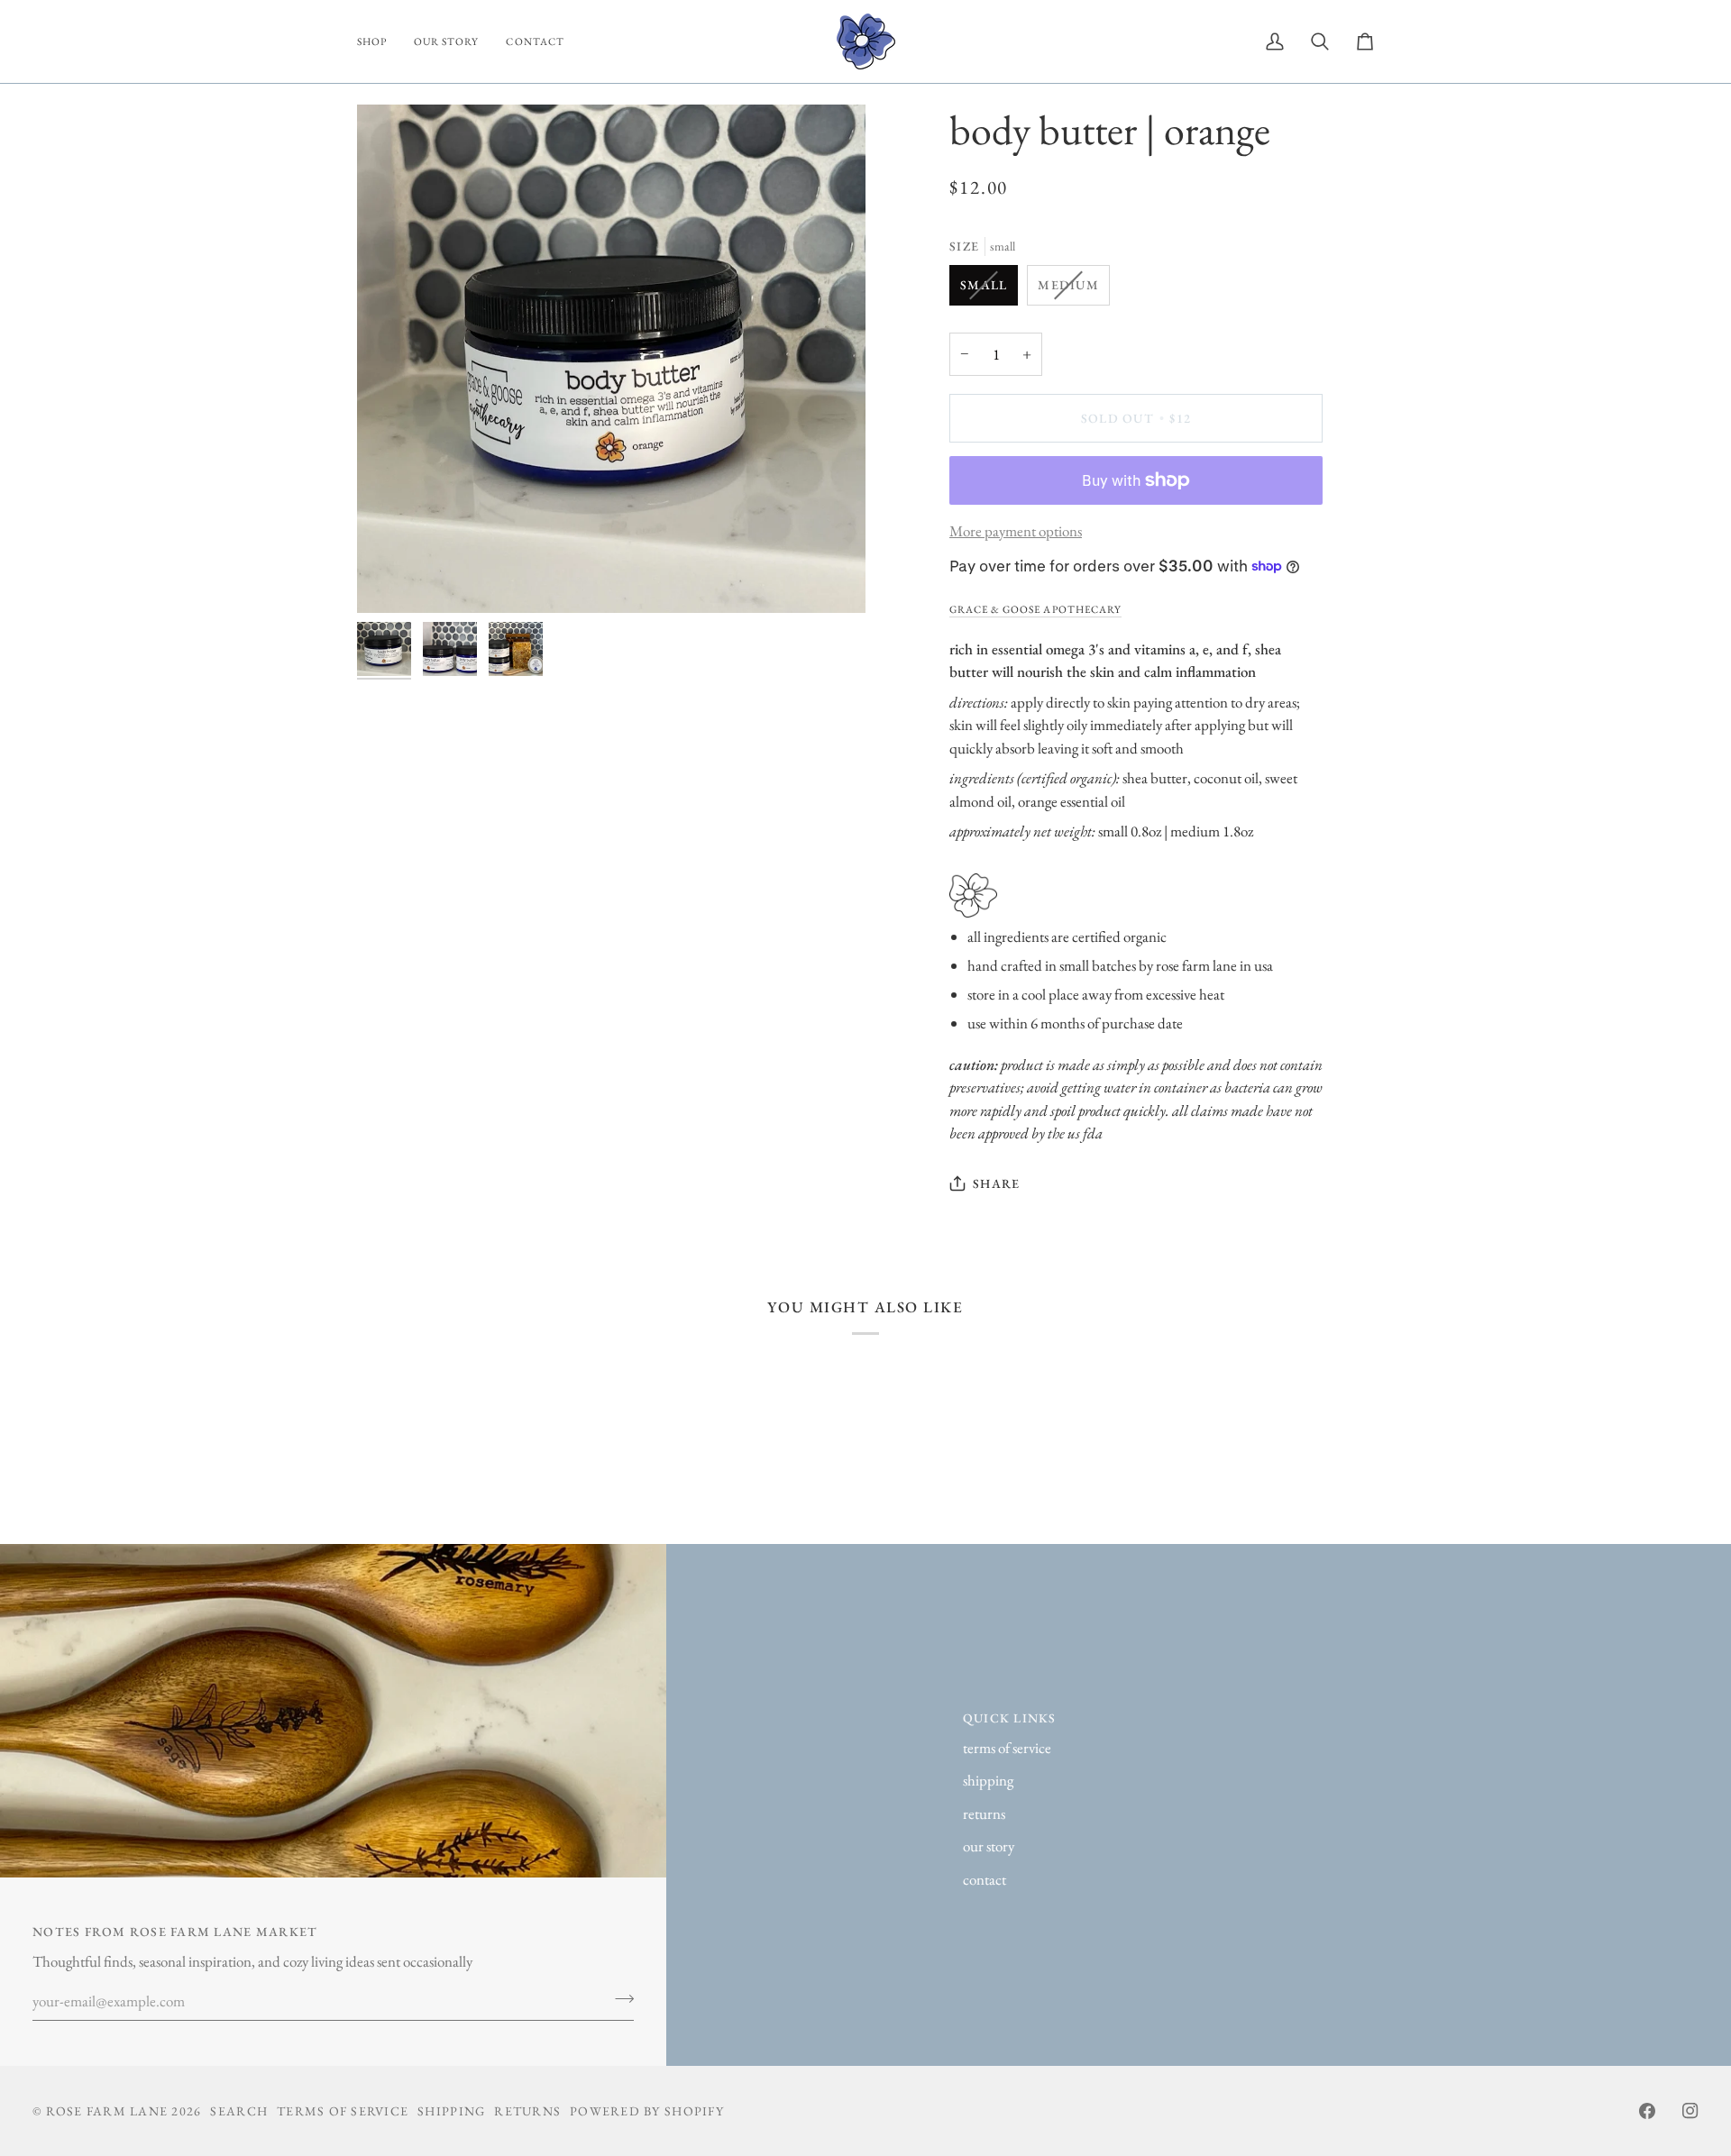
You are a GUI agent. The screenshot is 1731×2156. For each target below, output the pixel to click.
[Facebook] (1647, 2111)
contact (985, 1879)
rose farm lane (107, 2111)
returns (984, 1813)
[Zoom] (611, 359)
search (239, 2111)
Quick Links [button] (1010, 1718)
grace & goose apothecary (1035, 609)
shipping (988, 1780)
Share (996, 1183)
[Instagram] (1690, 2111)
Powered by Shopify (647, 2111)
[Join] (619, 1999)
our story (989, 1846)
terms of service (1007, 1748)
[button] (379, 41)
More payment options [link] (1016, 531)
